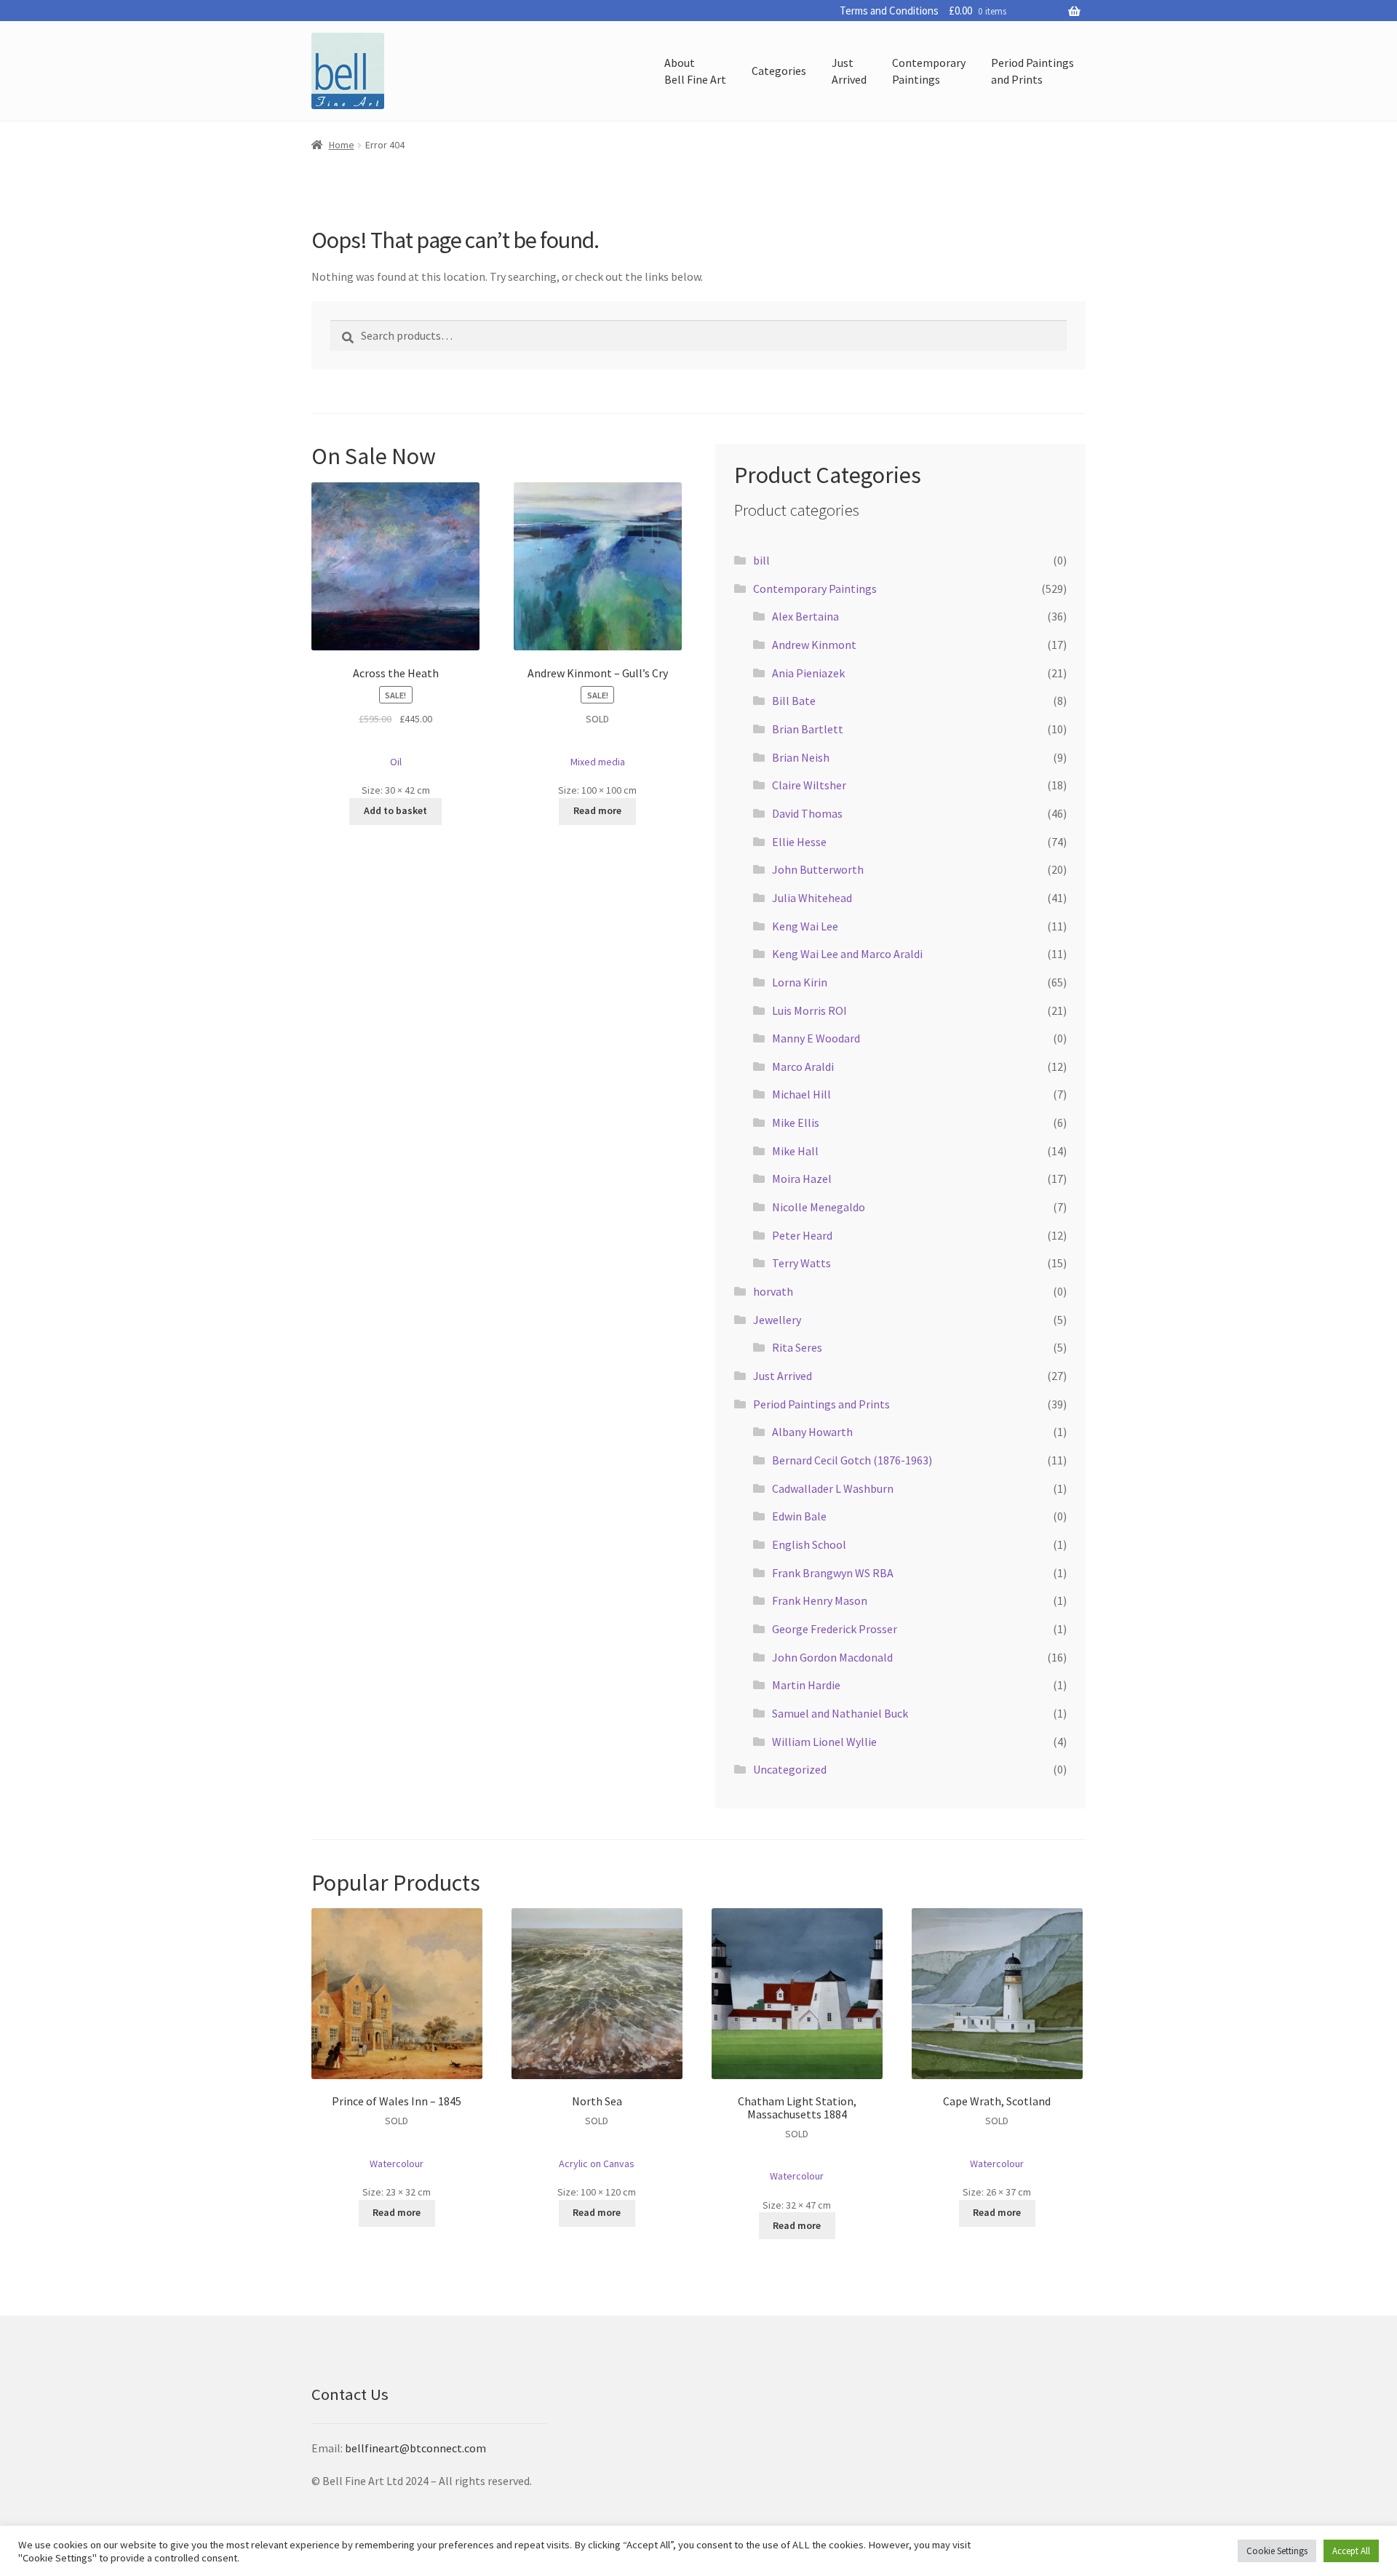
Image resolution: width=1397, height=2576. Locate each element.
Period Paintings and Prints (821, 1404)
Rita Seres (797, 1347)
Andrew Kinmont (814, 645)
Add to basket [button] (395, 810)
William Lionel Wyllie (824, 1742)
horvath (773, 1291)
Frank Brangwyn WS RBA (833, 1573)
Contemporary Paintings (815, 589)
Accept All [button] (1351, 2551)
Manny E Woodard (816, 1038)
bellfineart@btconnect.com (415, 2448)
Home (342, 145)
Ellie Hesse (799, 842)
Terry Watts (801, 1263)
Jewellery (777, 1320)
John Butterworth (818, 869)
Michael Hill (801, 1094)
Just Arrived (783, 1376)
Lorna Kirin (800, 982)
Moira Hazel (802, 1179)
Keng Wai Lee (805, 926)
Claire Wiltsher (809, 785)
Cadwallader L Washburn (833, 1488)
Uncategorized (790, 1769)
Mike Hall (795, 1151)
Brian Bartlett (808, 729)
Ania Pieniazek (808, 673)
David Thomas (807, 813)
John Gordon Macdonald (832, 1657)
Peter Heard (802, 1235)
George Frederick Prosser (835, 1629)
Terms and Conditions (889, 11)
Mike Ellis (796, 1122)
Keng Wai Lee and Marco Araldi (847, 954)
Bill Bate (794, 701)
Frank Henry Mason (820, 1600)
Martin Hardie (806, 1685)
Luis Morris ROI (809, 1010)
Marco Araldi (803, 1066)
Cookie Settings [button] (1277, 2551)
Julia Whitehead (812, 898)
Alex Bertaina (805, 616)
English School (809, 1544)
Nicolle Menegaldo (819, 1207)
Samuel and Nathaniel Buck (840, 1713)
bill (761, 560)
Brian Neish (801, 757)
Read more (597, 810)
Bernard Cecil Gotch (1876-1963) (852, 1460)
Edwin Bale (799, 1516)
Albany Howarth (812, 1432)
